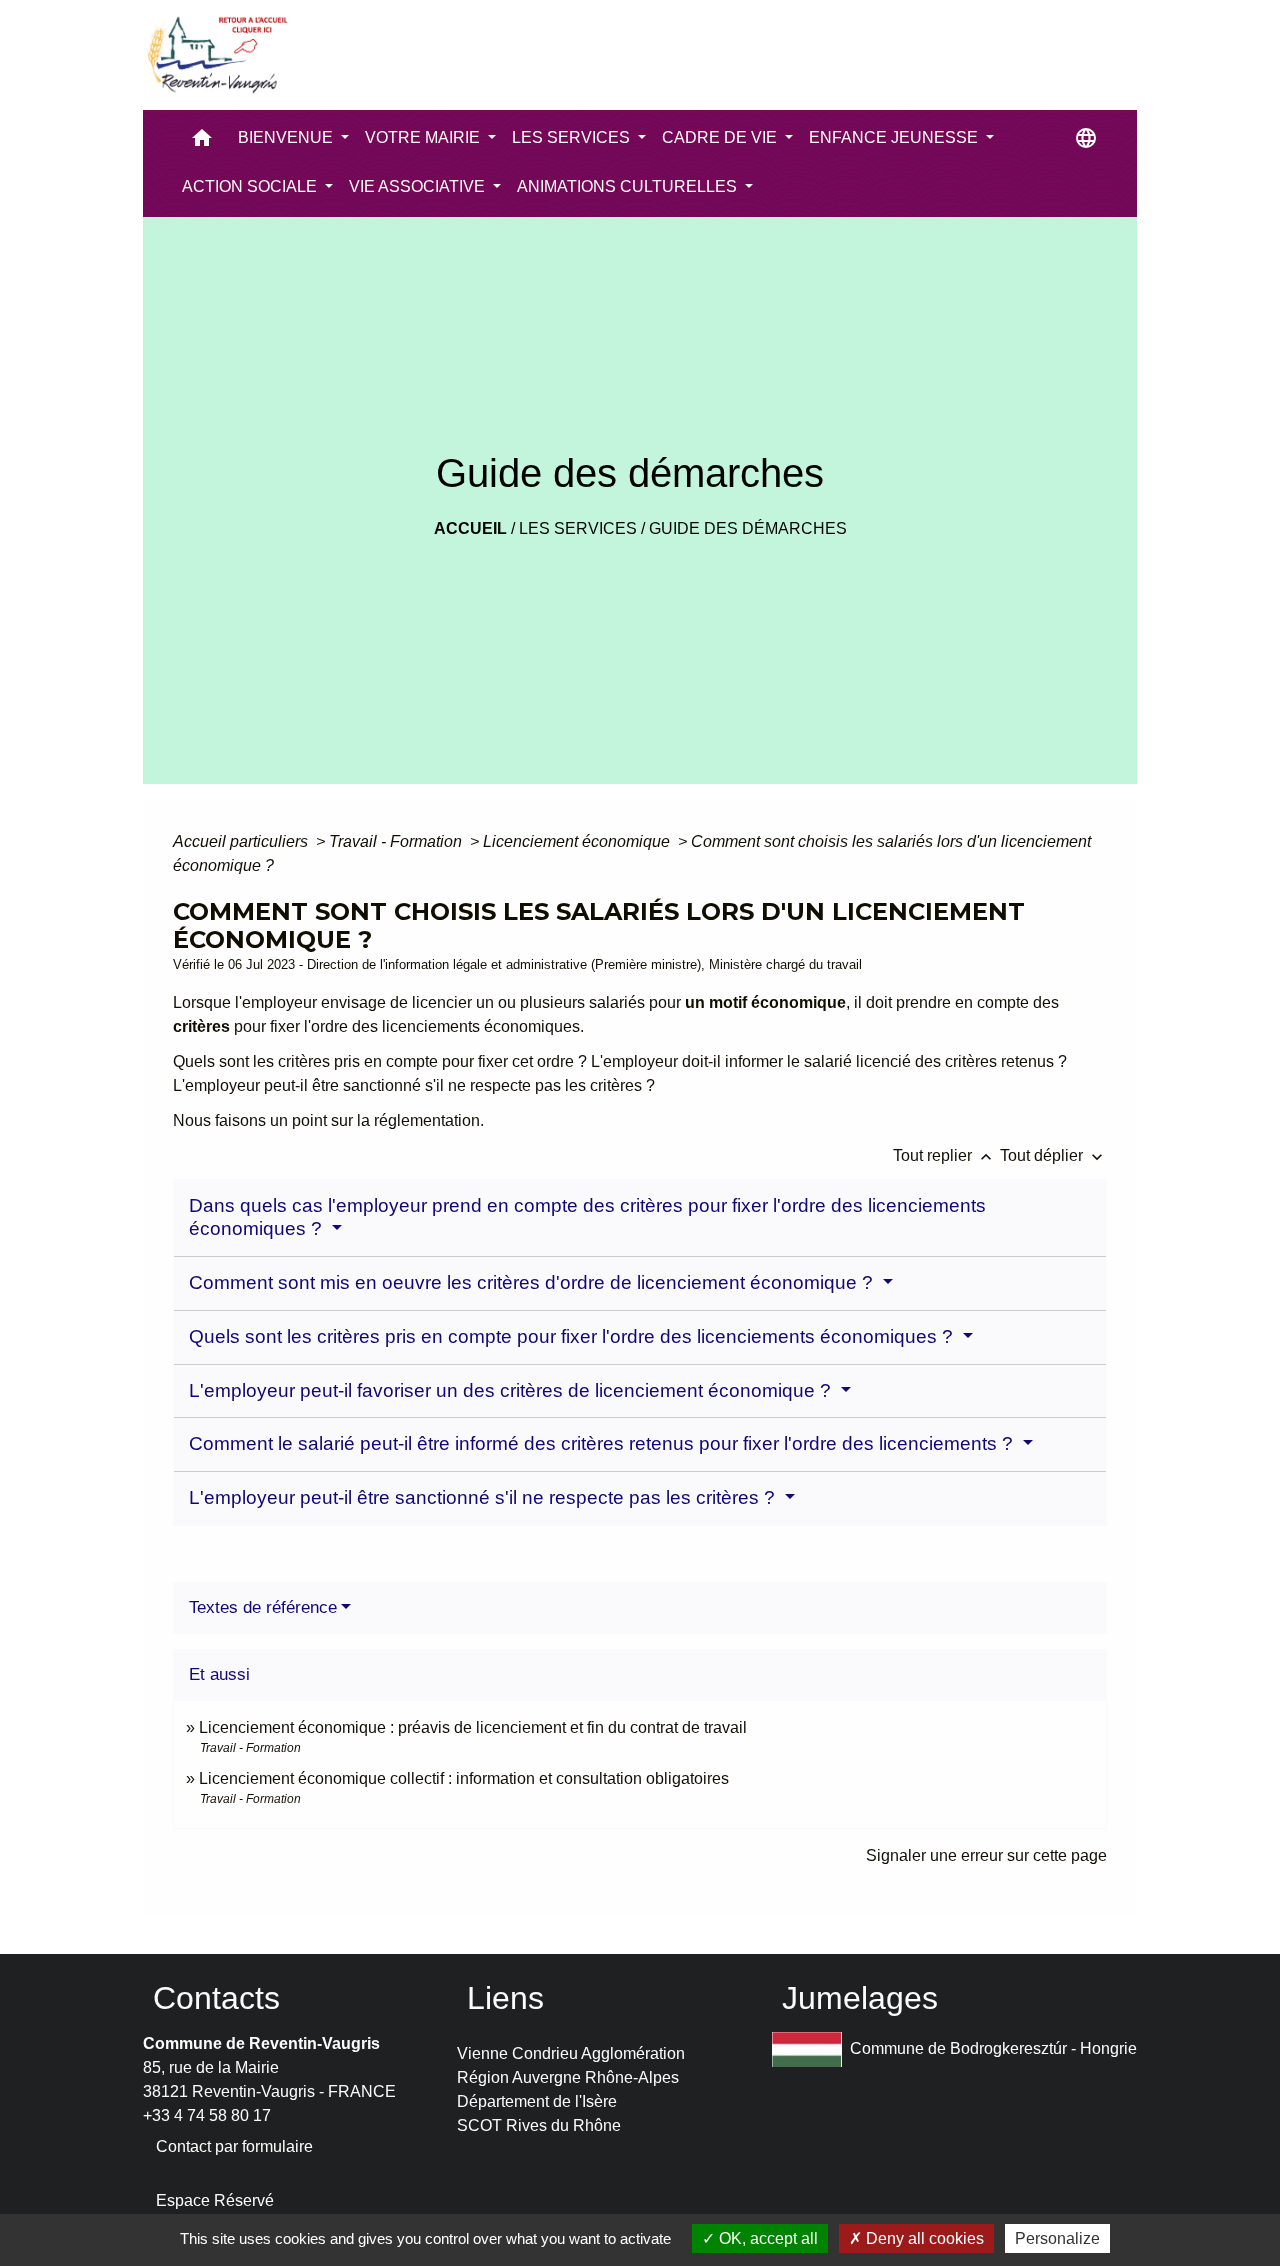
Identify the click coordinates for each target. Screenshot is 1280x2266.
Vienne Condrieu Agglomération (571, 2053)
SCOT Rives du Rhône (539, 2125)
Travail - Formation (397, 841)
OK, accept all (766, 2238)
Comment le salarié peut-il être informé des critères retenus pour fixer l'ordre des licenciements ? (603, 1443)
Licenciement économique (578, 841)
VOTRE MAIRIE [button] (424, 137)
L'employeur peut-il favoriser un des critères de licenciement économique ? (512, 1390)
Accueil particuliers (242, 841)
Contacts (216, 1998)
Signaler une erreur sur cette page (986, 1855)
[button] (202, 142)
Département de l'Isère (537, 2101)
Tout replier (944, 1155)
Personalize (1057, 2238)
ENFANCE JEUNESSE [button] (895, 137)
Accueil (470, 528)
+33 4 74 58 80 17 (207, 2115)
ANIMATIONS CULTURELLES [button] (629, 186)
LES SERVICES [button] (573, 137)
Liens (505, 1998)
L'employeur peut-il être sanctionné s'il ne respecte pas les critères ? (484, 1497)
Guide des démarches (748, 528)
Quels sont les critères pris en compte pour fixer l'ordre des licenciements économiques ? (573, 1336)
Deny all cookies (923, 2238)
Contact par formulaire (234, 2146)
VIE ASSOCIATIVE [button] (419, 186)
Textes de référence (263, 1607)
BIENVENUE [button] (287, 137)
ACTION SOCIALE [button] (251, 186)
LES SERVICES (578, 528)
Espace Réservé (215, 2200)
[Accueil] (216, 55)
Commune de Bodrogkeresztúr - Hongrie (993, 2048)
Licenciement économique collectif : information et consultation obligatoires (464, 1778)
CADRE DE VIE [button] (721, 137)
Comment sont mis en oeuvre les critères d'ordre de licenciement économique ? (533, 1282)
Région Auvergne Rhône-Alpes (568, 2077)
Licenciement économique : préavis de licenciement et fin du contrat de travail (473, 1727)
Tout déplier (1053, 1155)
